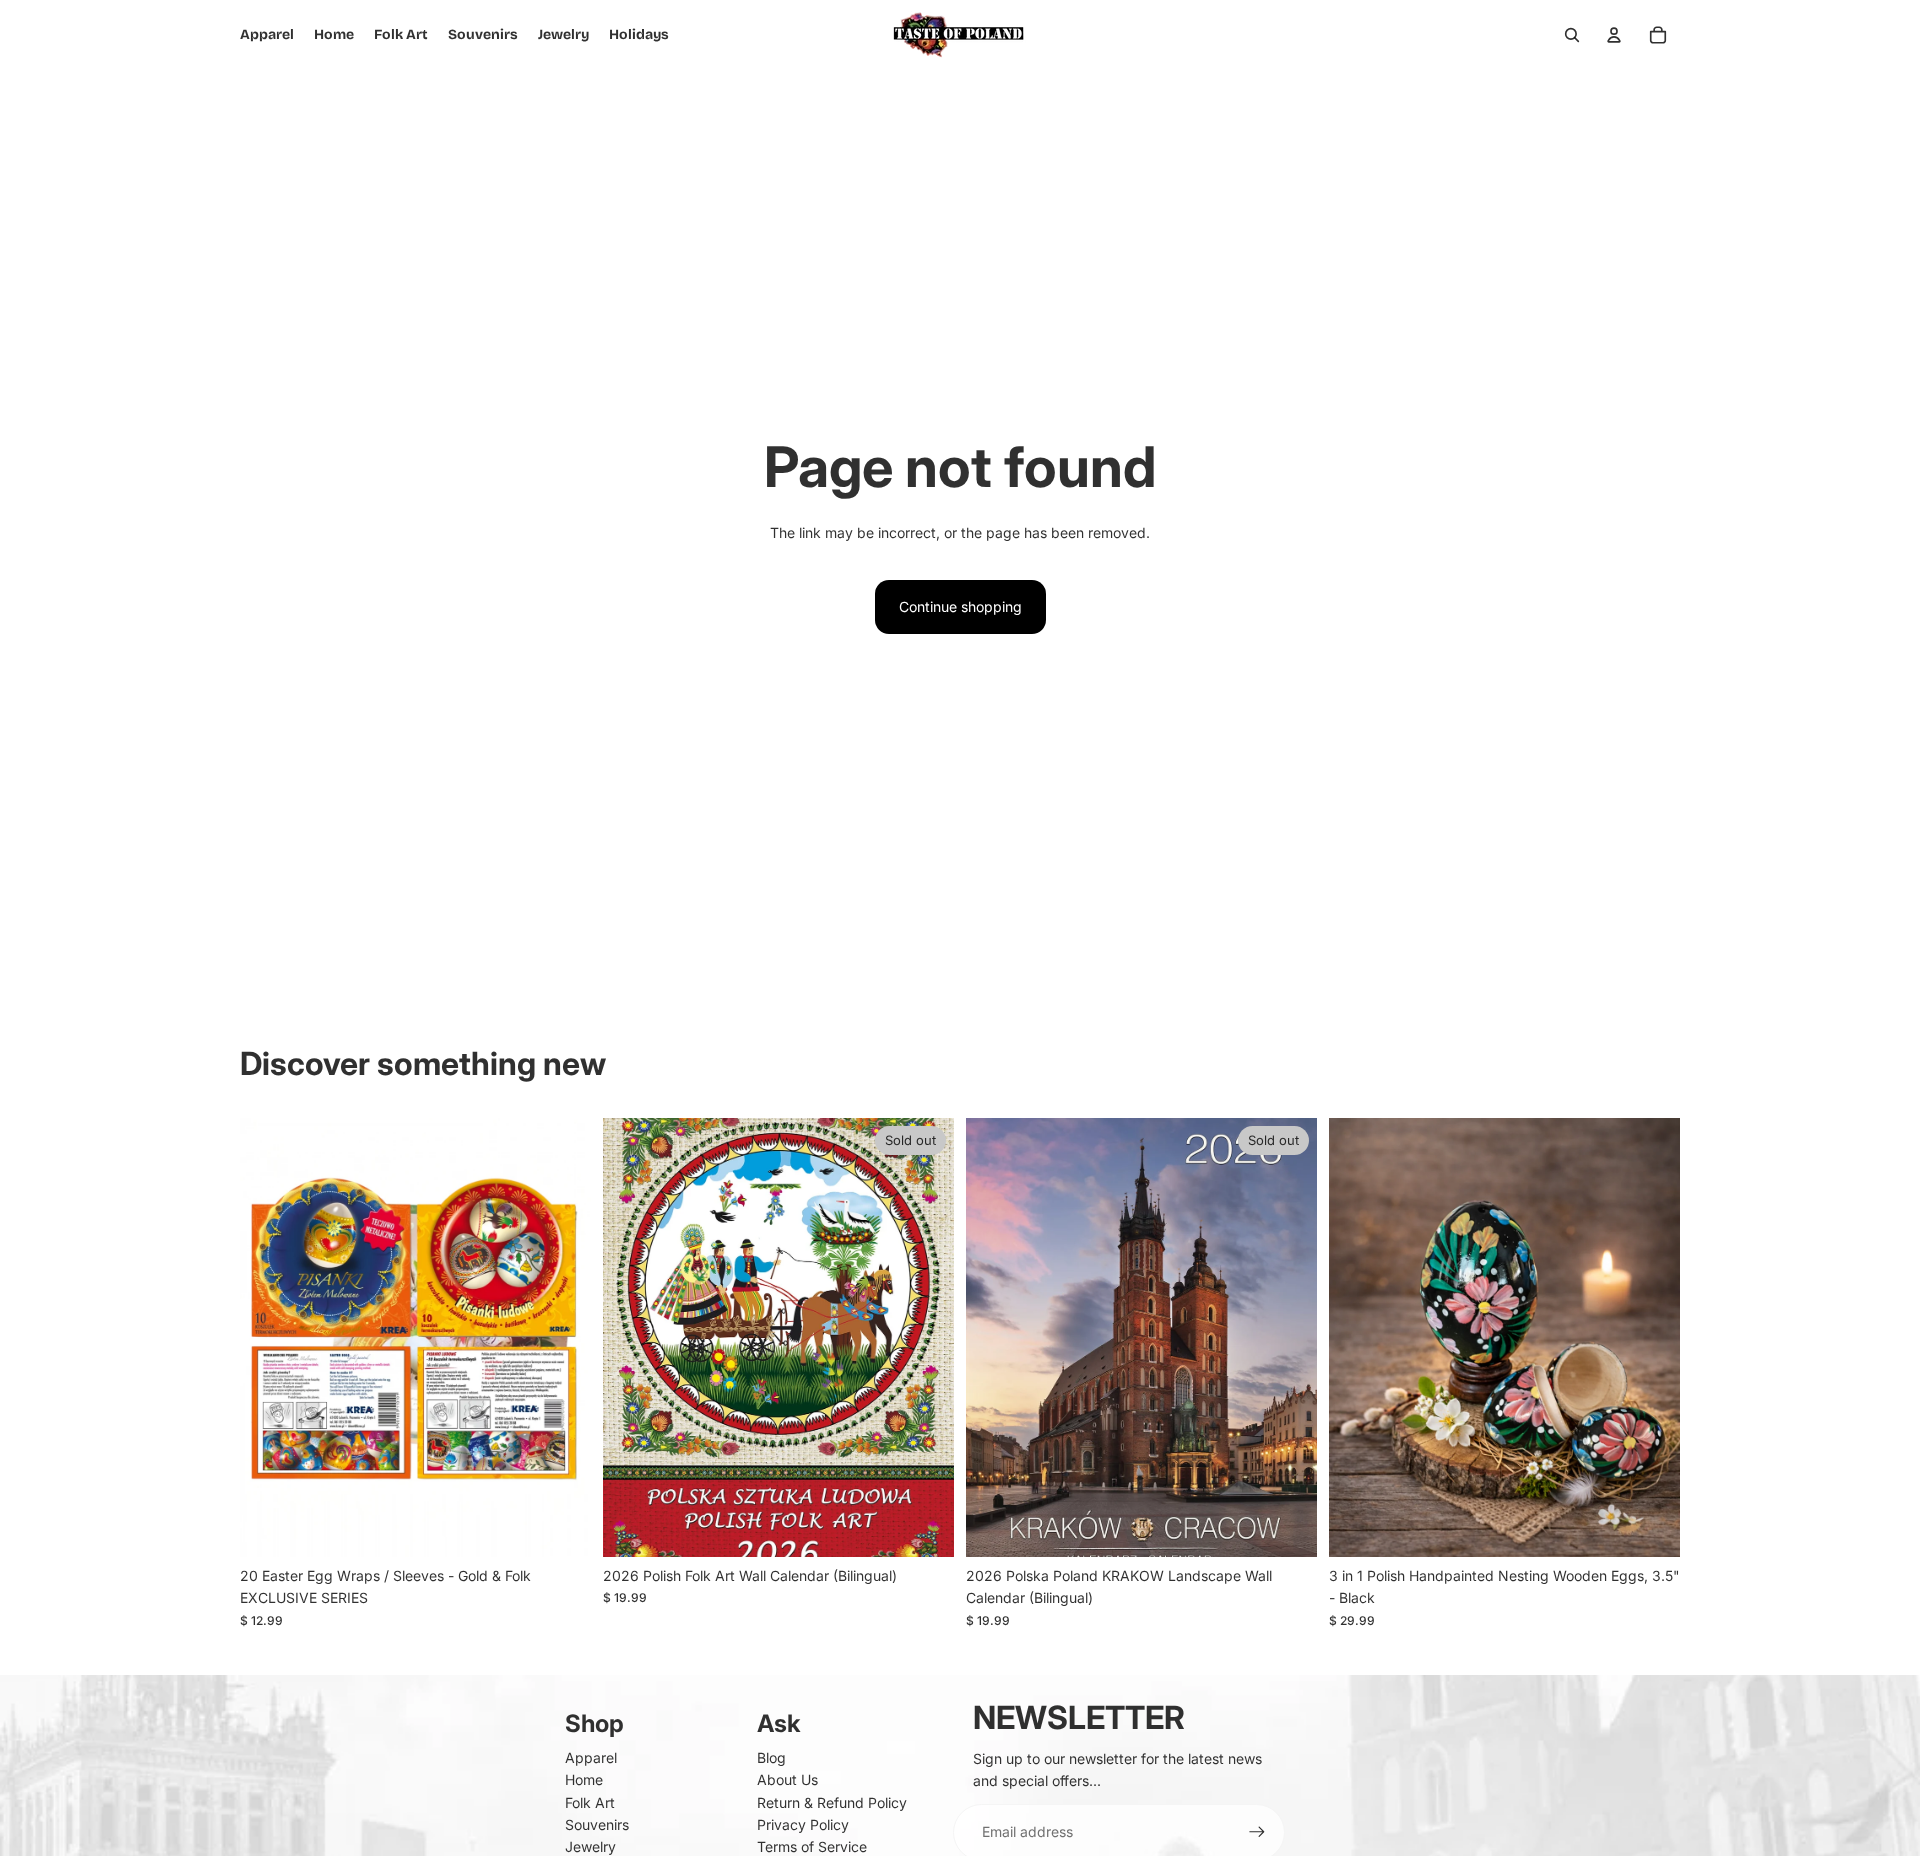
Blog (771, 1757)
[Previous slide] (270, 1337)
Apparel (591, 1757)
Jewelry (590, 1846)
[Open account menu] (1614, 35)
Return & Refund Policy (832, 1802)
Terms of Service (812, 1846)
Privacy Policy (803, 1824)
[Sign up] (1257, 1832)
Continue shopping (960, 606)
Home (584, 1779)
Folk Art (590, 1802)
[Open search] (1572, 35)
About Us (787, 1779)
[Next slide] (561, 1337)
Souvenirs (597, 1824)
